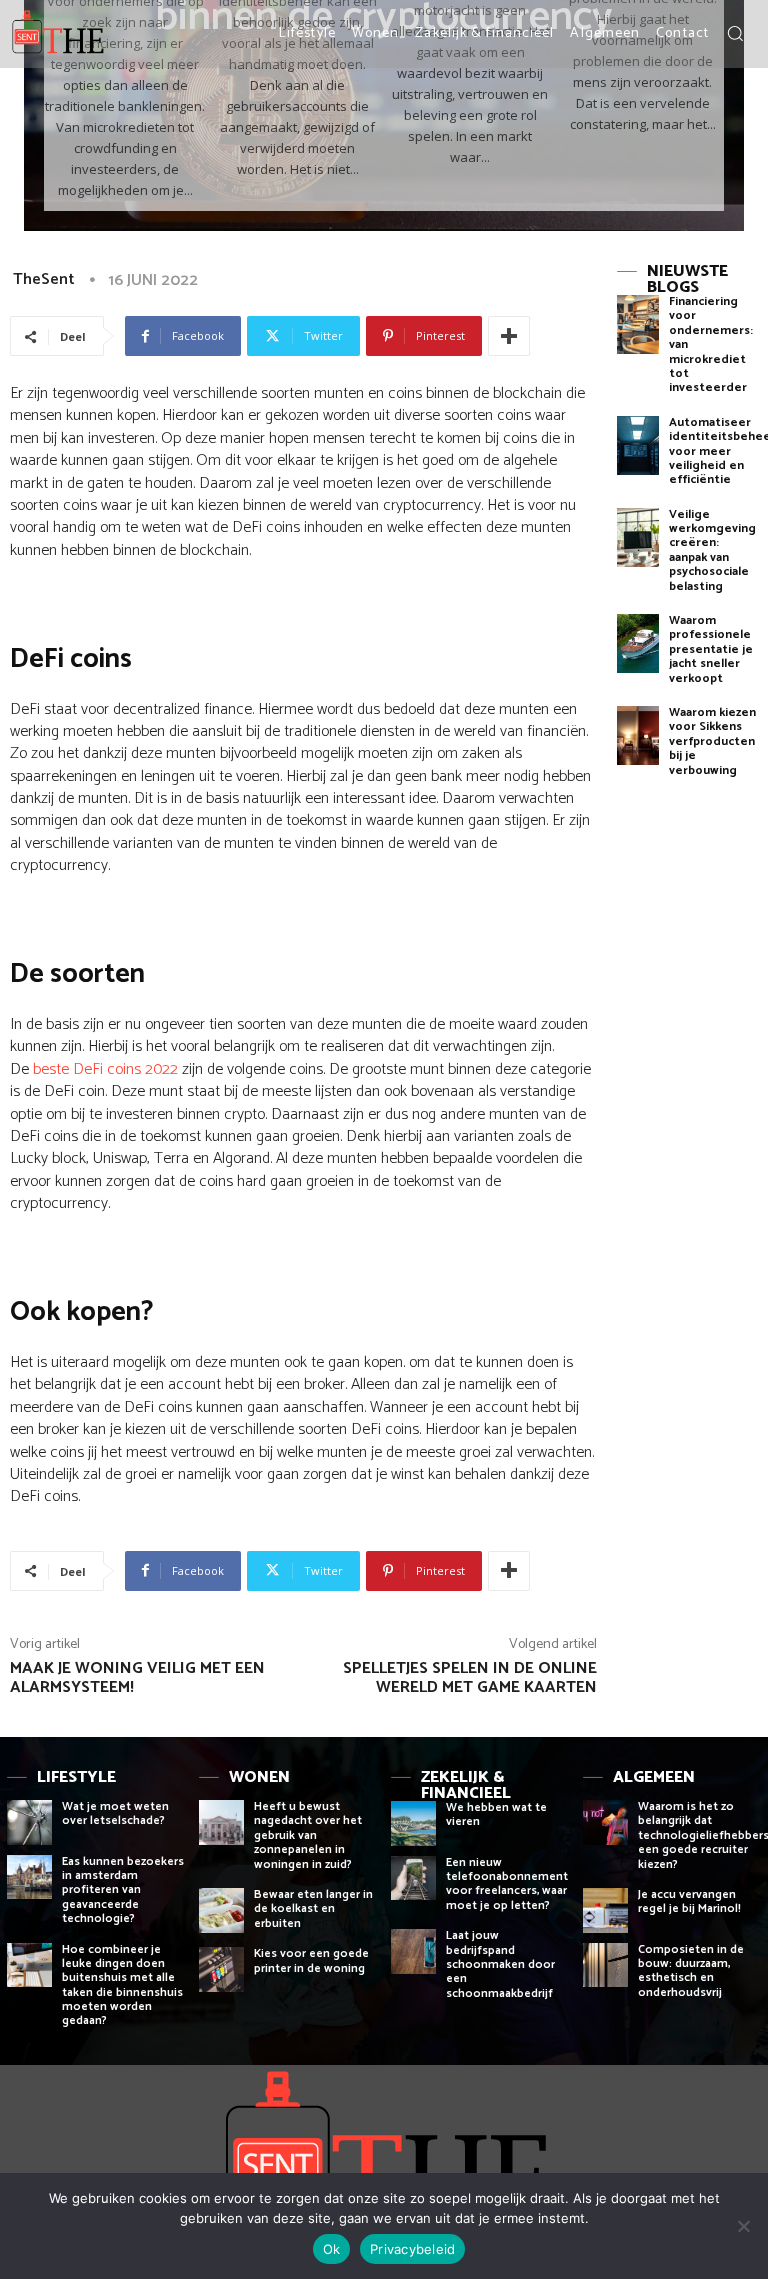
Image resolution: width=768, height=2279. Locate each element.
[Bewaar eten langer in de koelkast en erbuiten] (221, 1910)
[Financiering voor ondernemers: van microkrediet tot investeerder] (638, 324)
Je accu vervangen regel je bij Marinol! (689, 1901)
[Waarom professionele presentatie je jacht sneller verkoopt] (638, 643)
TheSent (44, 279)
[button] (735, 33)
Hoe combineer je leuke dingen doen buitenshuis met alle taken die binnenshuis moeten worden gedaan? (122, 1985)
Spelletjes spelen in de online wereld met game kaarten (470, 1678)
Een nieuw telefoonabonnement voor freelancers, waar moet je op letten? (507, 1884)
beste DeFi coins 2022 (105, 1069)
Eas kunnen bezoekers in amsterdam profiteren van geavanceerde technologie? (123, 1890)
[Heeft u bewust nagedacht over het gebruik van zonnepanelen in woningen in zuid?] (221, 1822)
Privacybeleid (412, 2249)
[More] (509, 336)
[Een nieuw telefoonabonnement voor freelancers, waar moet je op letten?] (413, 1878)
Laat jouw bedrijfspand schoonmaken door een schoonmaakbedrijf (500, 1964)
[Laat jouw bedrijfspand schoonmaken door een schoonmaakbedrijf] (413, 1951)
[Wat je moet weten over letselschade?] (29, 1822)
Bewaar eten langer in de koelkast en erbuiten (313, 1909)
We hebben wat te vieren (496, 1814)
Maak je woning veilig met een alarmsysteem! (137, 1678)
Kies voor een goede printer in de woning (311, 1960)
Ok (332, 2249)
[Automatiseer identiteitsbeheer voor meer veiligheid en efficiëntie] (638, 445)
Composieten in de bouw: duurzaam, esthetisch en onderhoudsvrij (691, 1971)
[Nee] (743, 2226)
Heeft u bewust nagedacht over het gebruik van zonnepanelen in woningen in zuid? (308, 1835)
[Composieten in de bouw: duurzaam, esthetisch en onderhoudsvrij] (605, 1965)
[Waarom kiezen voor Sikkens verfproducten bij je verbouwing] (638, 735)
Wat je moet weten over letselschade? (115, 1813)
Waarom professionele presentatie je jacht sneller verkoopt (711, 649)
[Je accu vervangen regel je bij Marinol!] (605, 1910)
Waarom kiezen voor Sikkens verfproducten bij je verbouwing (712, 741)
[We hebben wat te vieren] (413, 1823)
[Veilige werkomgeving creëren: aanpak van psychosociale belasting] (638, 537)
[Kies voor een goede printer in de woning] (221, 1969)
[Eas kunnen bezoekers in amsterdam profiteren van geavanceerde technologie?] (29, 1877)
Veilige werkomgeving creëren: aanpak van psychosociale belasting (712, 550)
